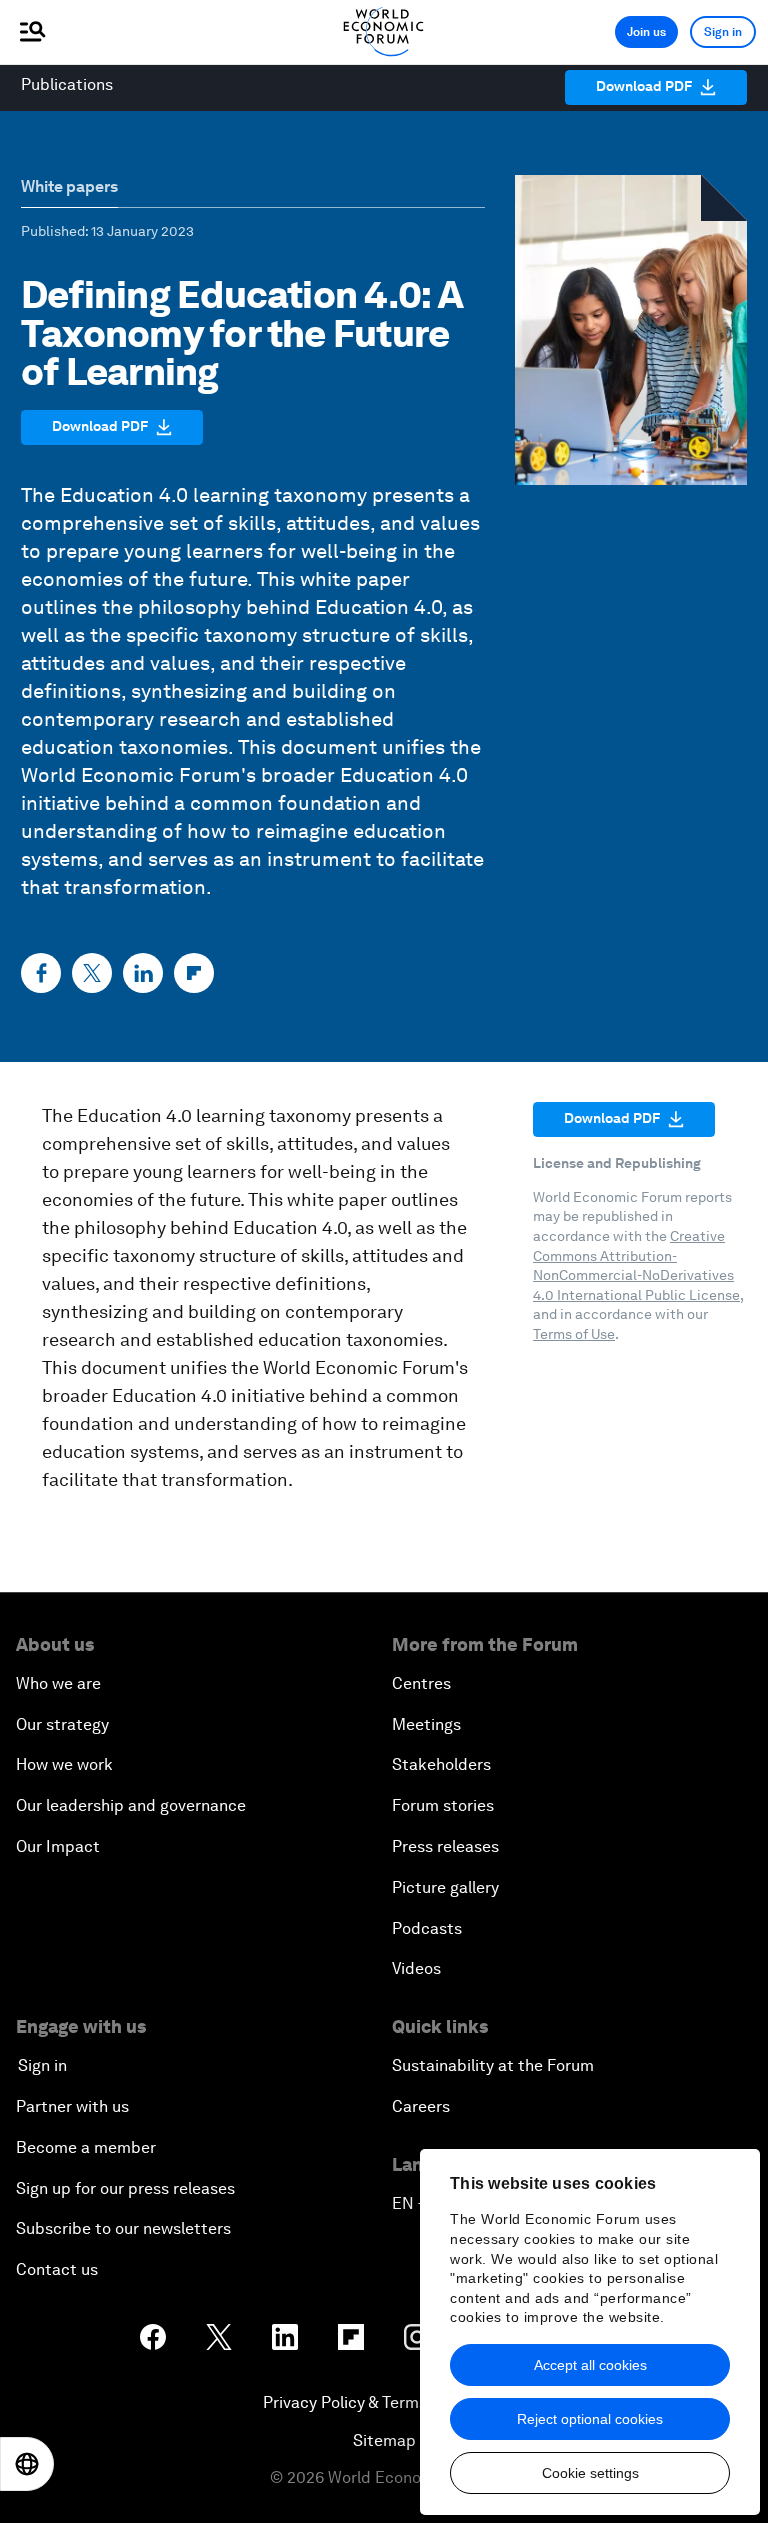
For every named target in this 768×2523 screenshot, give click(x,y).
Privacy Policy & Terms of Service (384, 2402)
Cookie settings (590, 2473)
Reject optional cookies (590, 2419)
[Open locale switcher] (27, 2464)
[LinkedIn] (143, 973)
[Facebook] (41, 973)
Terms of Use (574, 1334)
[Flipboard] (194, 973)
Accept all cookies (590, 2365)
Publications (67, 84)
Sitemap (384, 2440)
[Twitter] (92, 973)
